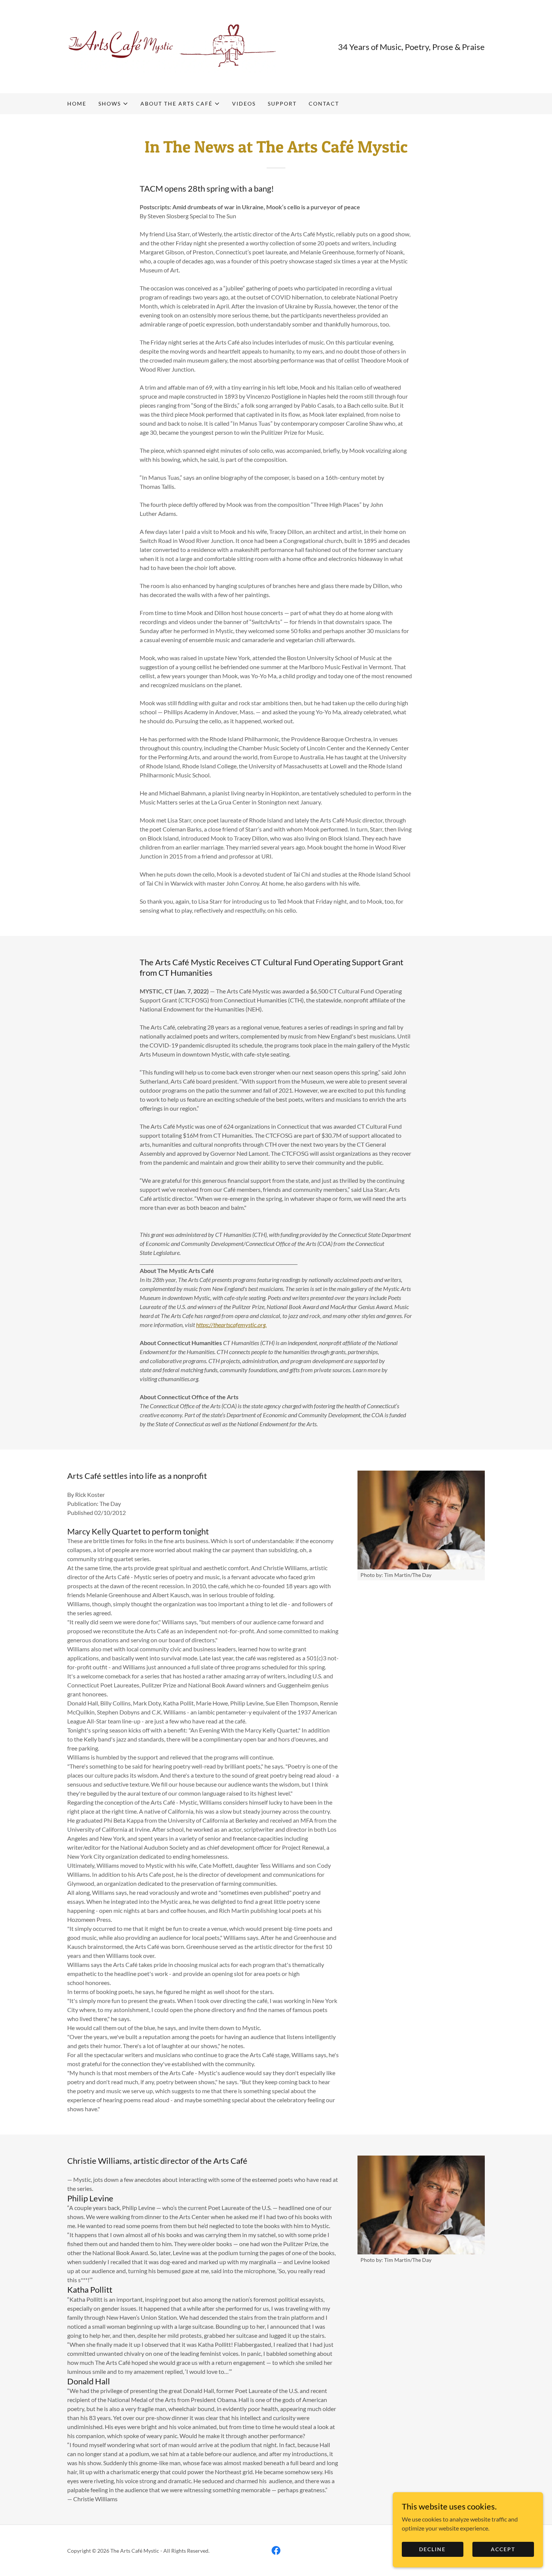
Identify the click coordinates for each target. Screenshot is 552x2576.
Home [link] (77, 104)
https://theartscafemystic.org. (231, 1325)
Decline (432, 2549)
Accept (503, 2549)
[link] (172, 46)
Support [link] (282, 104)
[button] (113, 104)
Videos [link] (244, 104)
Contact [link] (324, 104)
